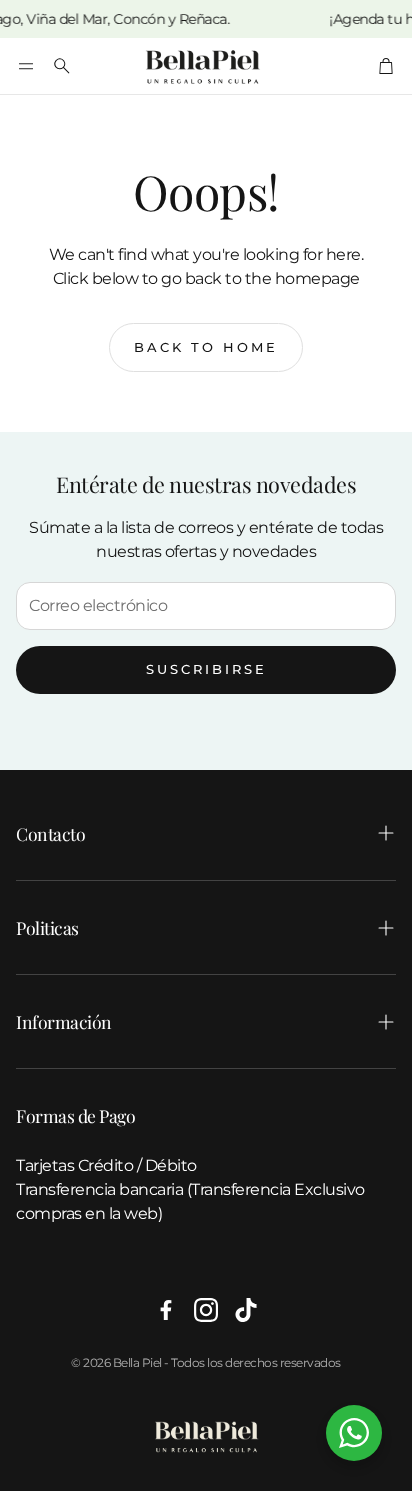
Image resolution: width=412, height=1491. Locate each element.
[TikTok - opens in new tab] (246, 1310)
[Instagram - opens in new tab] (206, 1310)
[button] (26, 66)
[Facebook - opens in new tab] (166, 1310)
